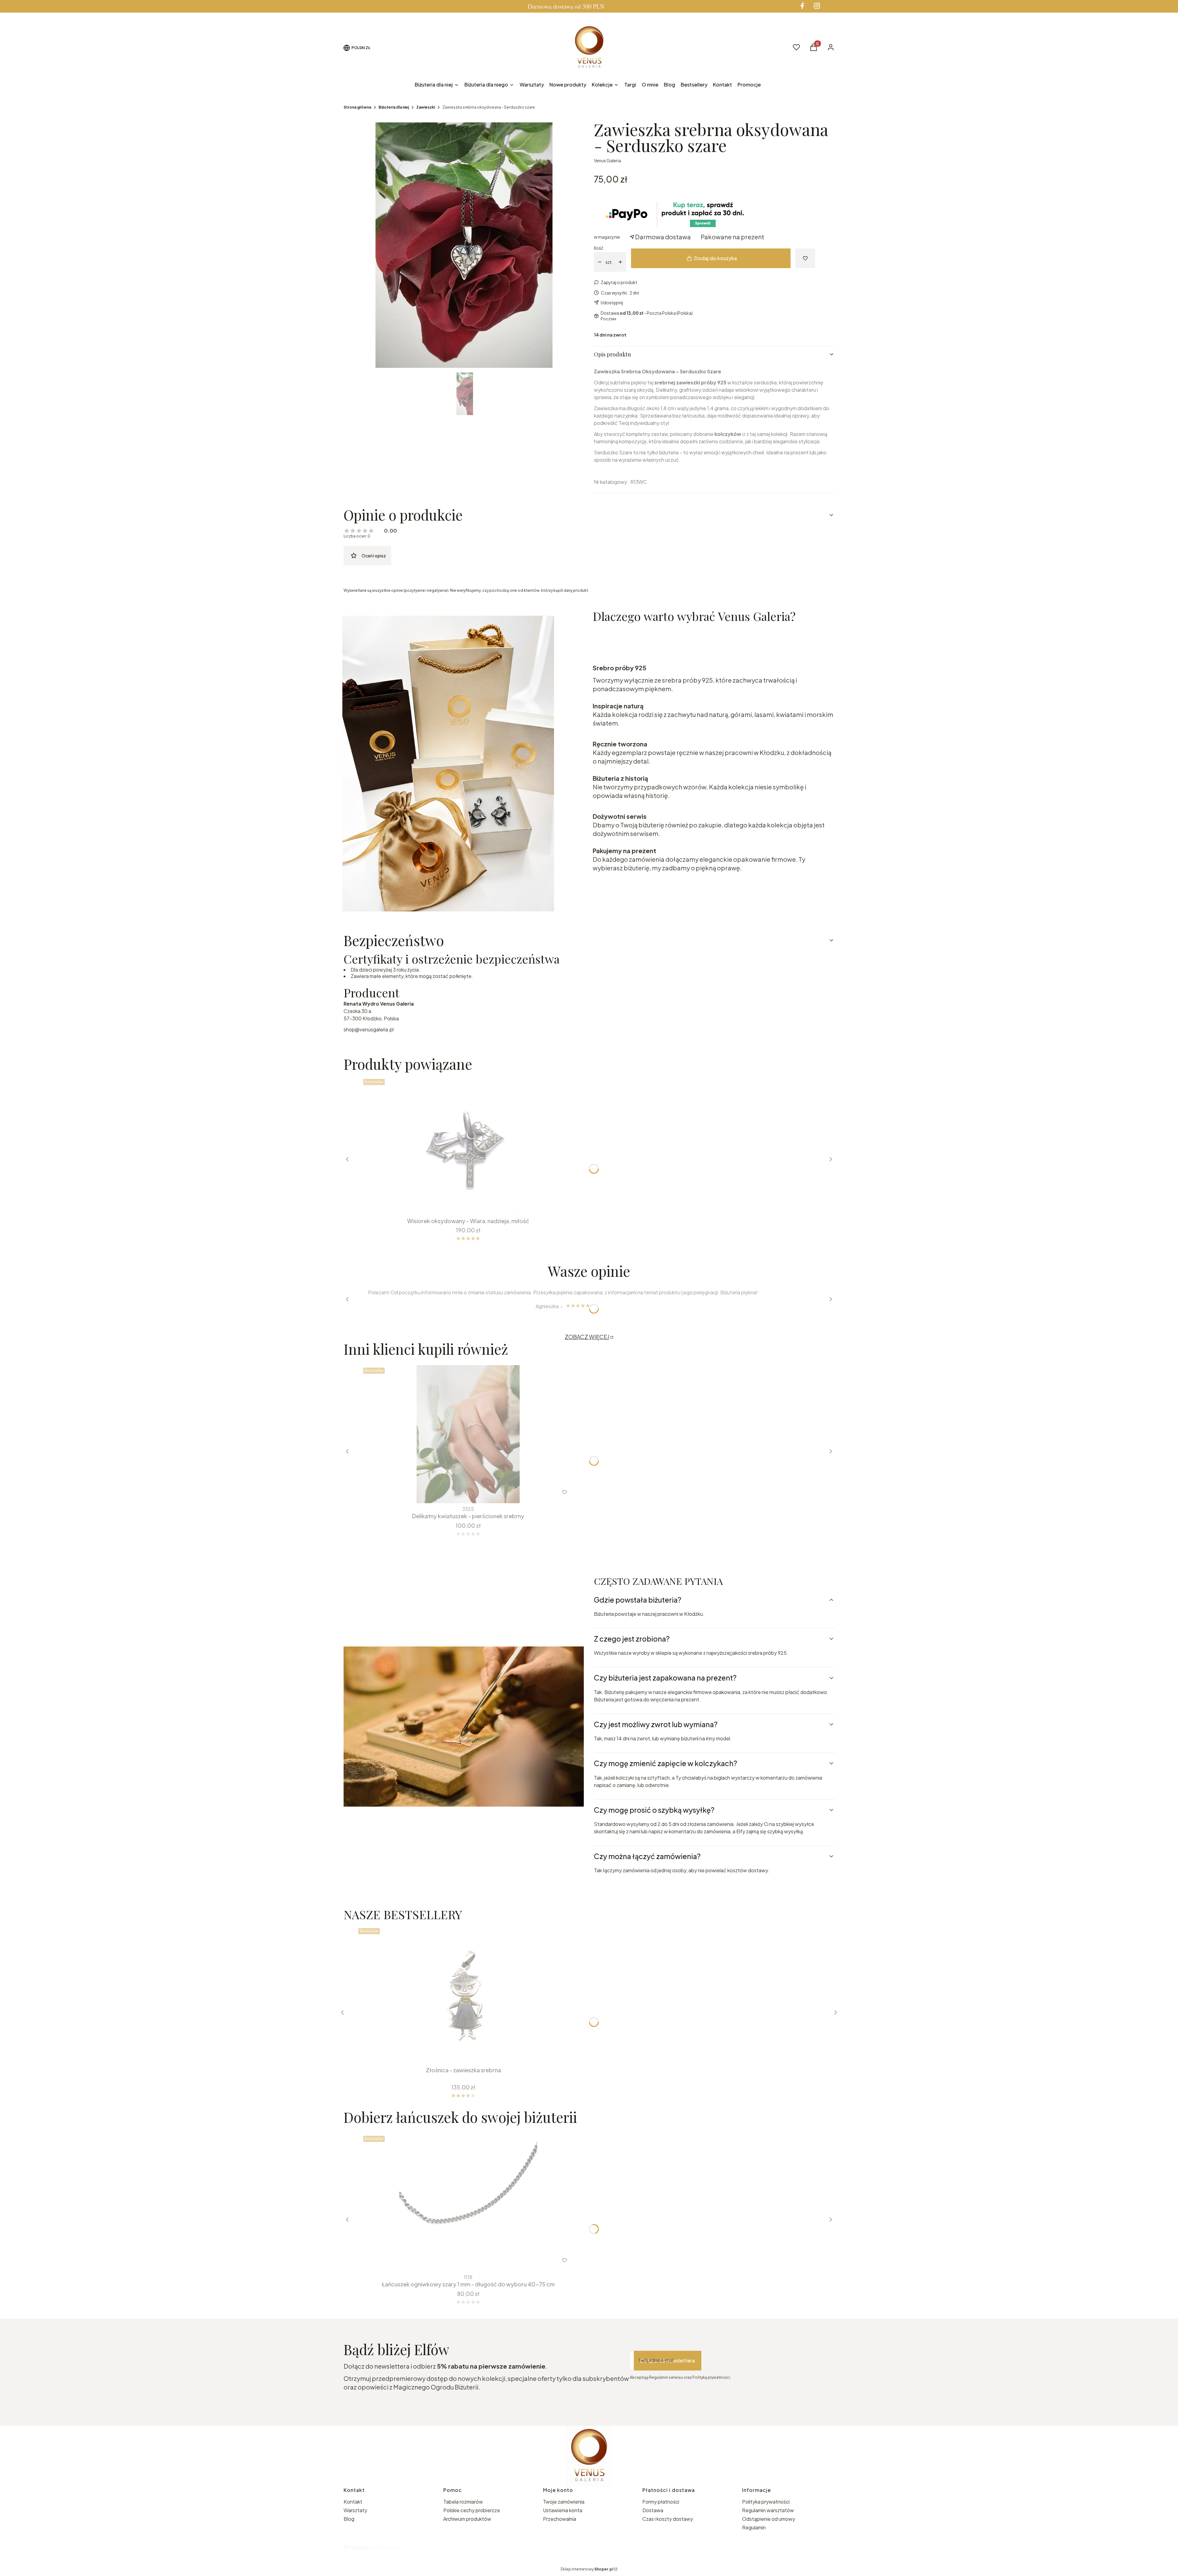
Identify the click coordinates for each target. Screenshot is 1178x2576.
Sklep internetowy (587, 2569)
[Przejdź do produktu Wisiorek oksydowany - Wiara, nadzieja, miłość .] (468, 1146)
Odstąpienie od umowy (769, 2519)
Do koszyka (464, 1203)
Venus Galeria (607, 160)
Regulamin (754, 2527)
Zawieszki (426, 107)
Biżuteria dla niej (394, 107)
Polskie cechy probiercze (472, 2510)
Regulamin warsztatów (768, 2510)
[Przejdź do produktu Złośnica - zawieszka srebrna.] (463, 1995)
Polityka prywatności (766, 2502)
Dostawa (653, 2510)
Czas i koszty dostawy (668, 2519)
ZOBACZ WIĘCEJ (587, 1337)
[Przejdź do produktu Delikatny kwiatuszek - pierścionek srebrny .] (468, 1434)
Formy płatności (661, 2502)
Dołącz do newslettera (668, 2360)
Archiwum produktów (468, 2519)
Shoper (389, 2547)
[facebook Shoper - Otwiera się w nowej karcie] (802, 6)
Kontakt (353, 2502)
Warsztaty (355, 2510)
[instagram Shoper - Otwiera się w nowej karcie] (817, 6)
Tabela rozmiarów (463, 2502)
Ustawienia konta (563, 2510)
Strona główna (357, 107)
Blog (349, 2519)
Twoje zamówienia (564, 2502)
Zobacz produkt (460, 2260)
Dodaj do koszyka (716, 258)
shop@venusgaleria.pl (369, 1029)
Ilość (599, 248)
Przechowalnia (560, 2519)
